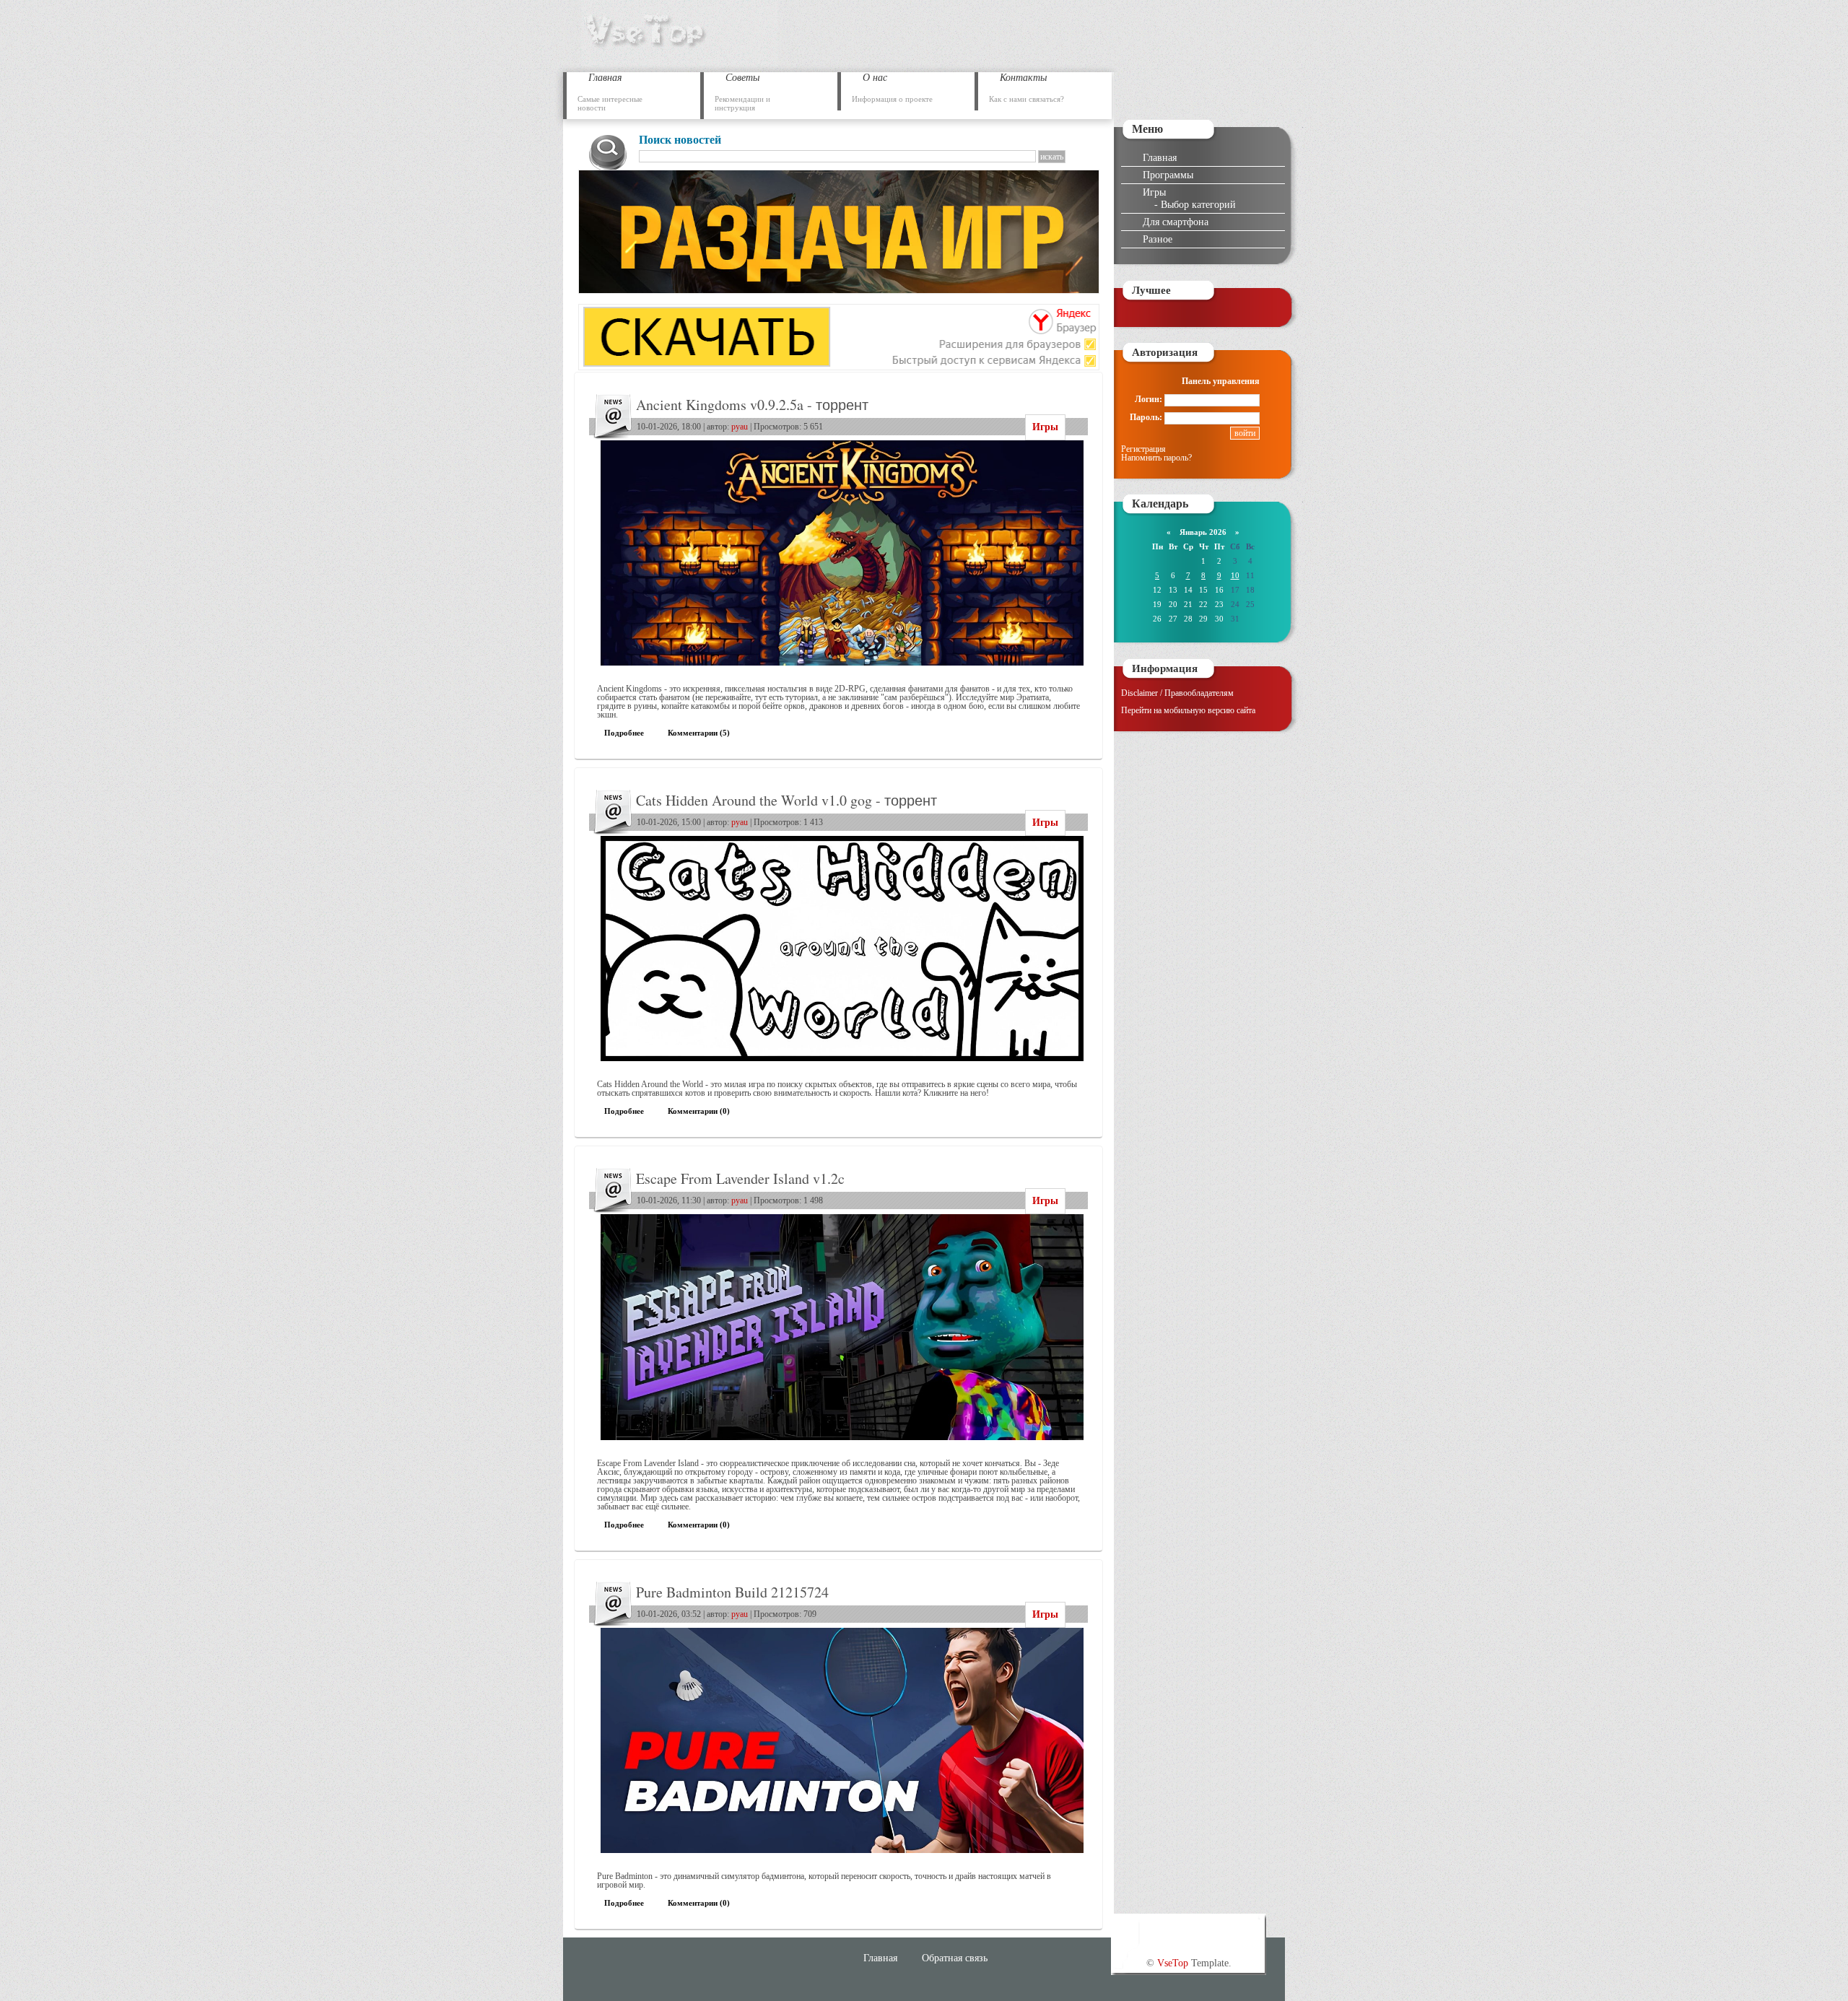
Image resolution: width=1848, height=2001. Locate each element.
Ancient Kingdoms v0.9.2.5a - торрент (752, 405)
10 (1235, 575)
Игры (1045, 427)
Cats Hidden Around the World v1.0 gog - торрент (786, 800)
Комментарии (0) (699, 1111)
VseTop (1173, 1963)
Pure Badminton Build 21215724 (732, 1592)
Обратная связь (955, 1958)
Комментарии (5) (699, 733)
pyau (740, 427)
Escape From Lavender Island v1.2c (740, 1178)
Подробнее (624, 733)
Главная (1160, 157)
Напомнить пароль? (1156, 458)
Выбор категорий (1198, 204)
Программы (1168, 175)
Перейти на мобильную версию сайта (1188, 710)
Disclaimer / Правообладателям (1177, 693)
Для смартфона (1176, 222)
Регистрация (1143, 449)
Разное (1158, 239)
